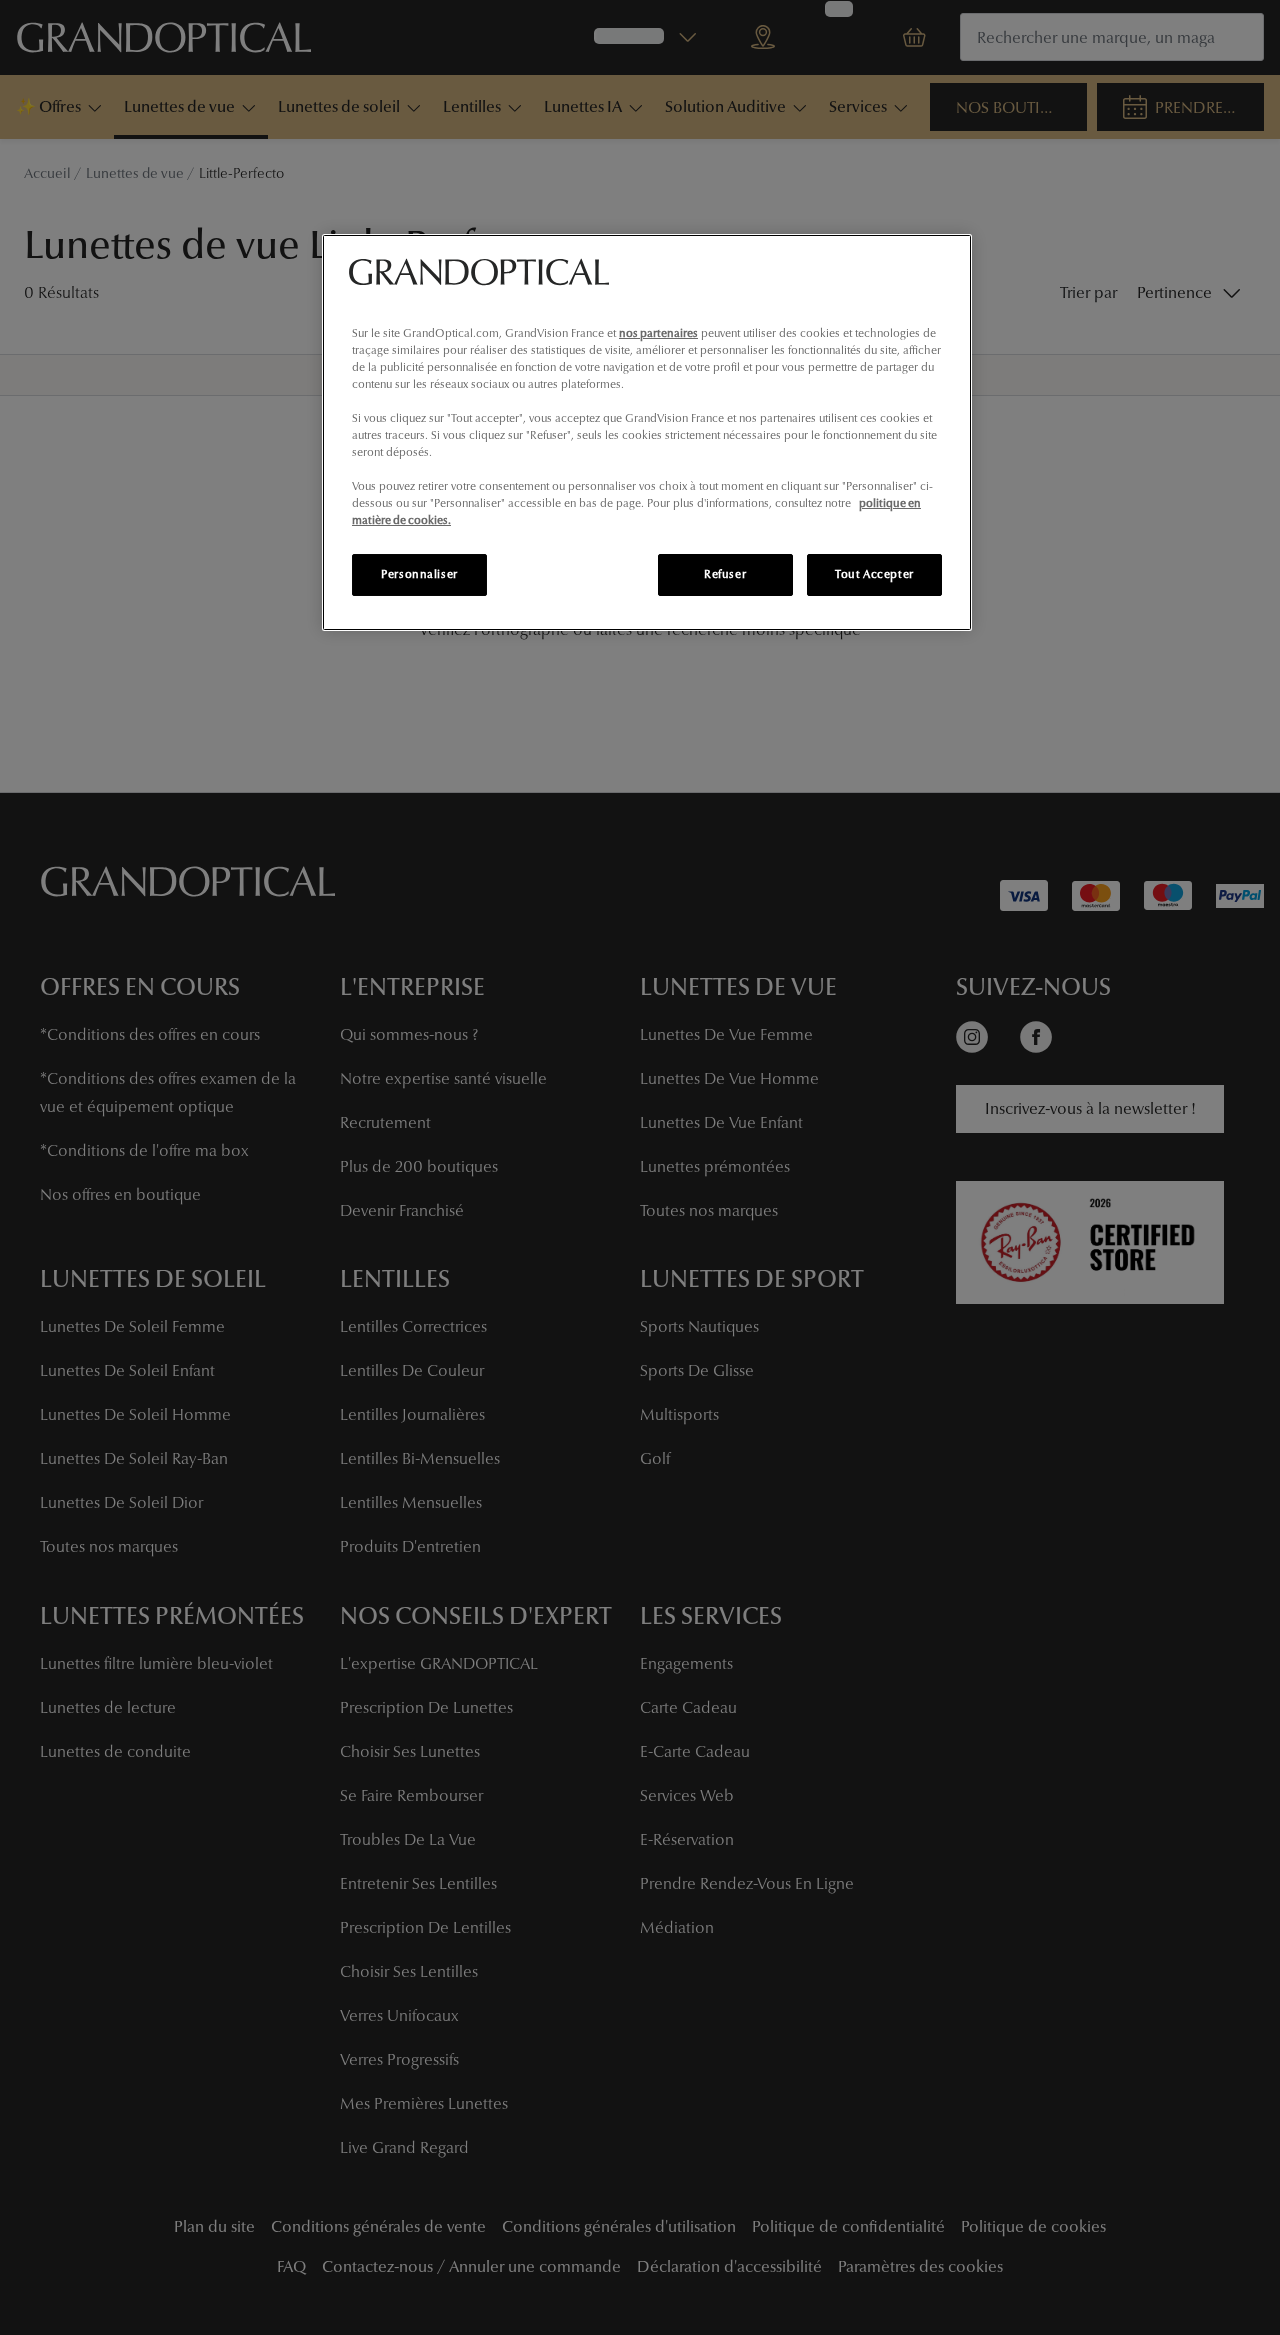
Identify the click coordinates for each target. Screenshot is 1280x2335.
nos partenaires (658, 333)
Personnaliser (419, 574)
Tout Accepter (874, 574)
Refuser (725, 574)
